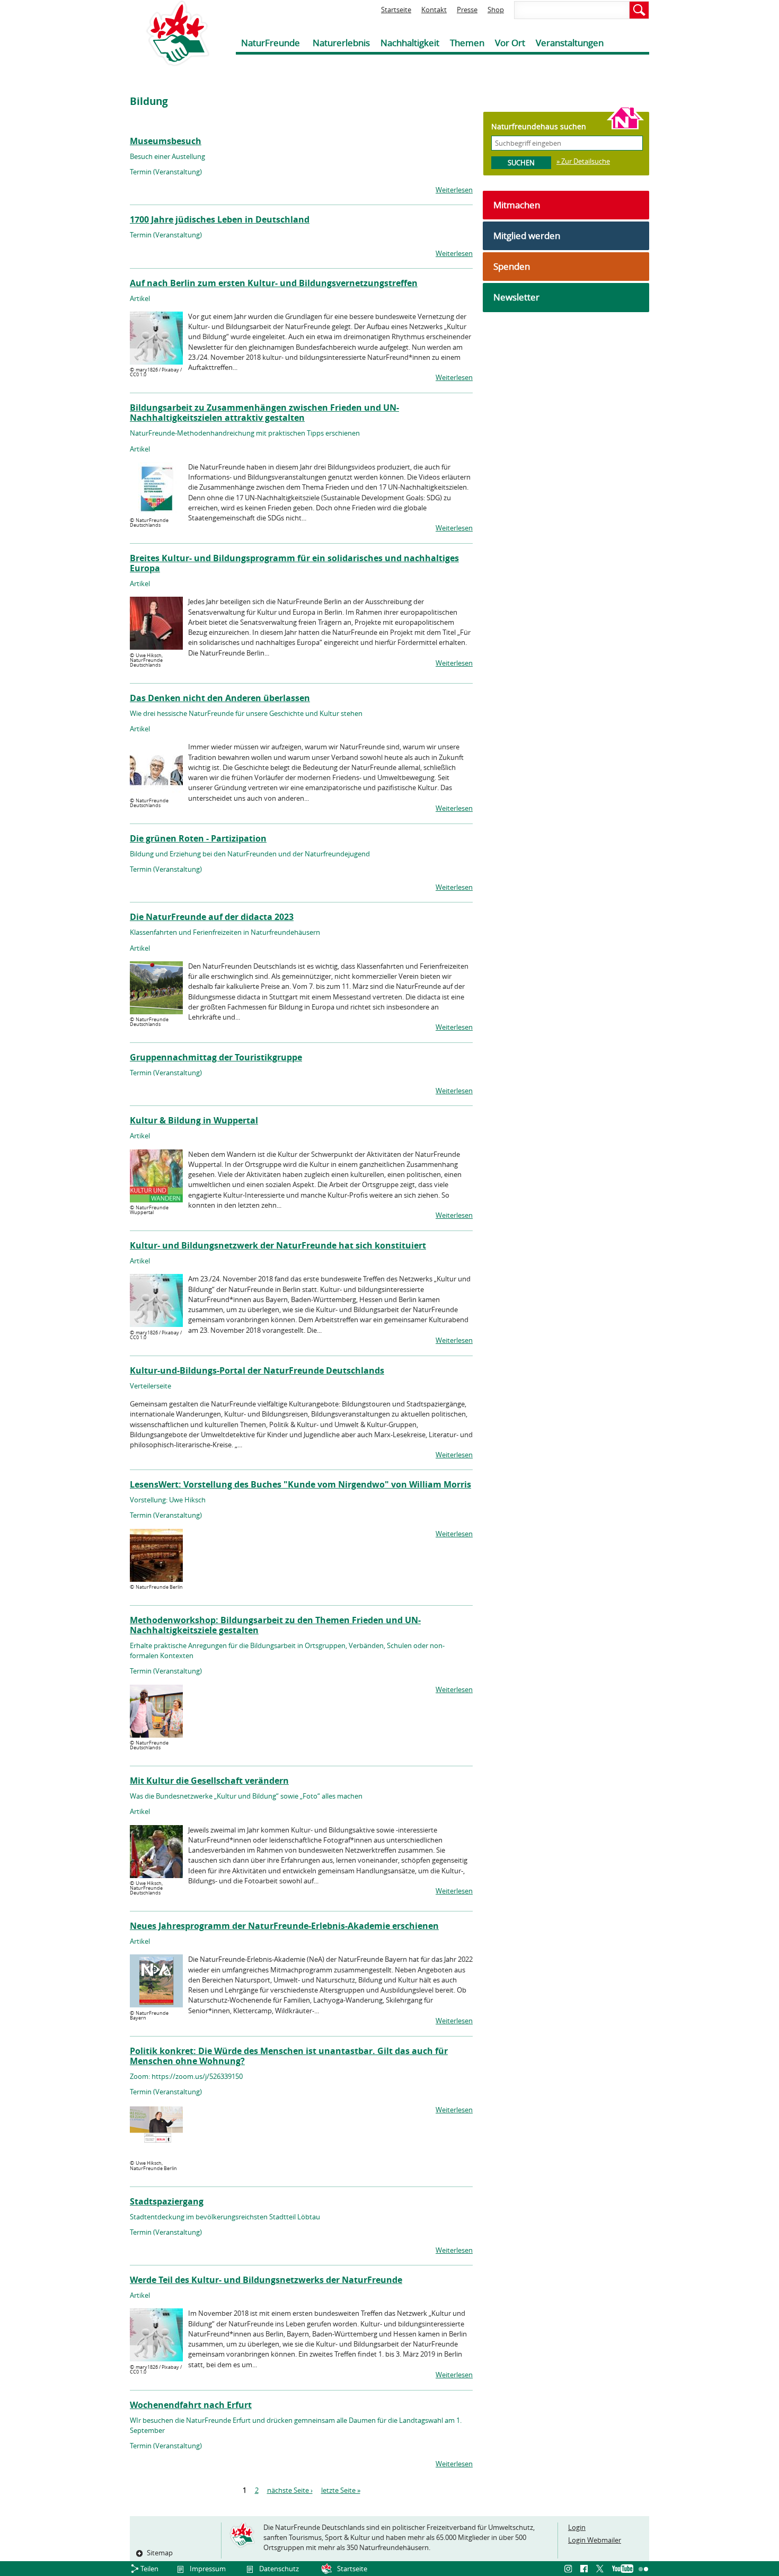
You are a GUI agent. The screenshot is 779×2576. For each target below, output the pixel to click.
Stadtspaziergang (167, 2201)
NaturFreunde (271, 43)
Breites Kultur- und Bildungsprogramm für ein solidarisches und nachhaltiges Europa (294, 563)
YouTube (623, 2569)
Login (577, 2527)
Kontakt (434, 10)
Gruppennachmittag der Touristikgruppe (216, 1057)
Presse (467, 10)
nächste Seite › (290, 2490)
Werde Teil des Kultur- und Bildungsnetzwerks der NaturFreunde (266, 2280)
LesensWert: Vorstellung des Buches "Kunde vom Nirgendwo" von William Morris (300, 1484)
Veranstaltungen (570, 43)
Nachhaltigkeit (410, 43)
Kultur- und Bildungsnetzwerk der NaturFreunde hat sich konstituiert (278, 1245)
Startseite (396, 10)
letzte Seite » (341, 2490)
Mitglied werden (527, 236)
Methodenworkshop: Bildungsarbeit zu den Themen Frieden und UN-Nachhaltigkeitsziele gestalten (275, 1625)
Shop (496, 10)
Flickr (644, 2569)
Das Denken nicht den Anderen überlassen (220, 698)
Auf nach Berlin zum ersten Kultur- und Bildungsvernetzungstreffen (274, 283)
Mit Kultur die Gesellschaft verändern (209, 1781)
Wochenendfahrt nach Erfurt (191, 2405)
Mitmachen (517, 205)
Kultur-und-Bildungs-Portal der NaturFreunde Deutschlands (257, 1370)
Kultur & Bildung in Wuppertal (194, 1120)
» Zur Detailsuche (583, 161)
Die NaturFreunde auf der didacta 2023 (212, 917)
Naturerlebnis (341, 43)
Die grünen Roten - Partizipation (198, 838)
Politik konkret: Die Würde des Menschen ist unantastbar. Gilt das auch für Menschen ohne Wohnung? (289, 2056)
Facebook (586, 2569)
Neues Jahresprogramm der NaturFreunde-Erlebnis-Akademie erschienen (284, 1926)
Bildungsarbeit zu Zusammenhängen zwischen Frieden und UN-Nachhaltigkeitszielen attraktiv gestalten (264, 413)
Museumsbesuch (166, 141)
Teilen (149, 2569)
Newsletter (516, 297)
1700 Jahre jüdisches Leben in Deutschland (220, 219)
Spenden (512, 266)
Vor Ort (510, 43)
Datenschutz (279, 2569)
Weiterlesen (454, 190)
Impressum (208, 2569)
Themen (467, 43)
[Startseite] (170, 33)
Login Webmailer (595, 2540)
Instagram (570, 2569)
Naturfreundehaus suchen (539, 126)
